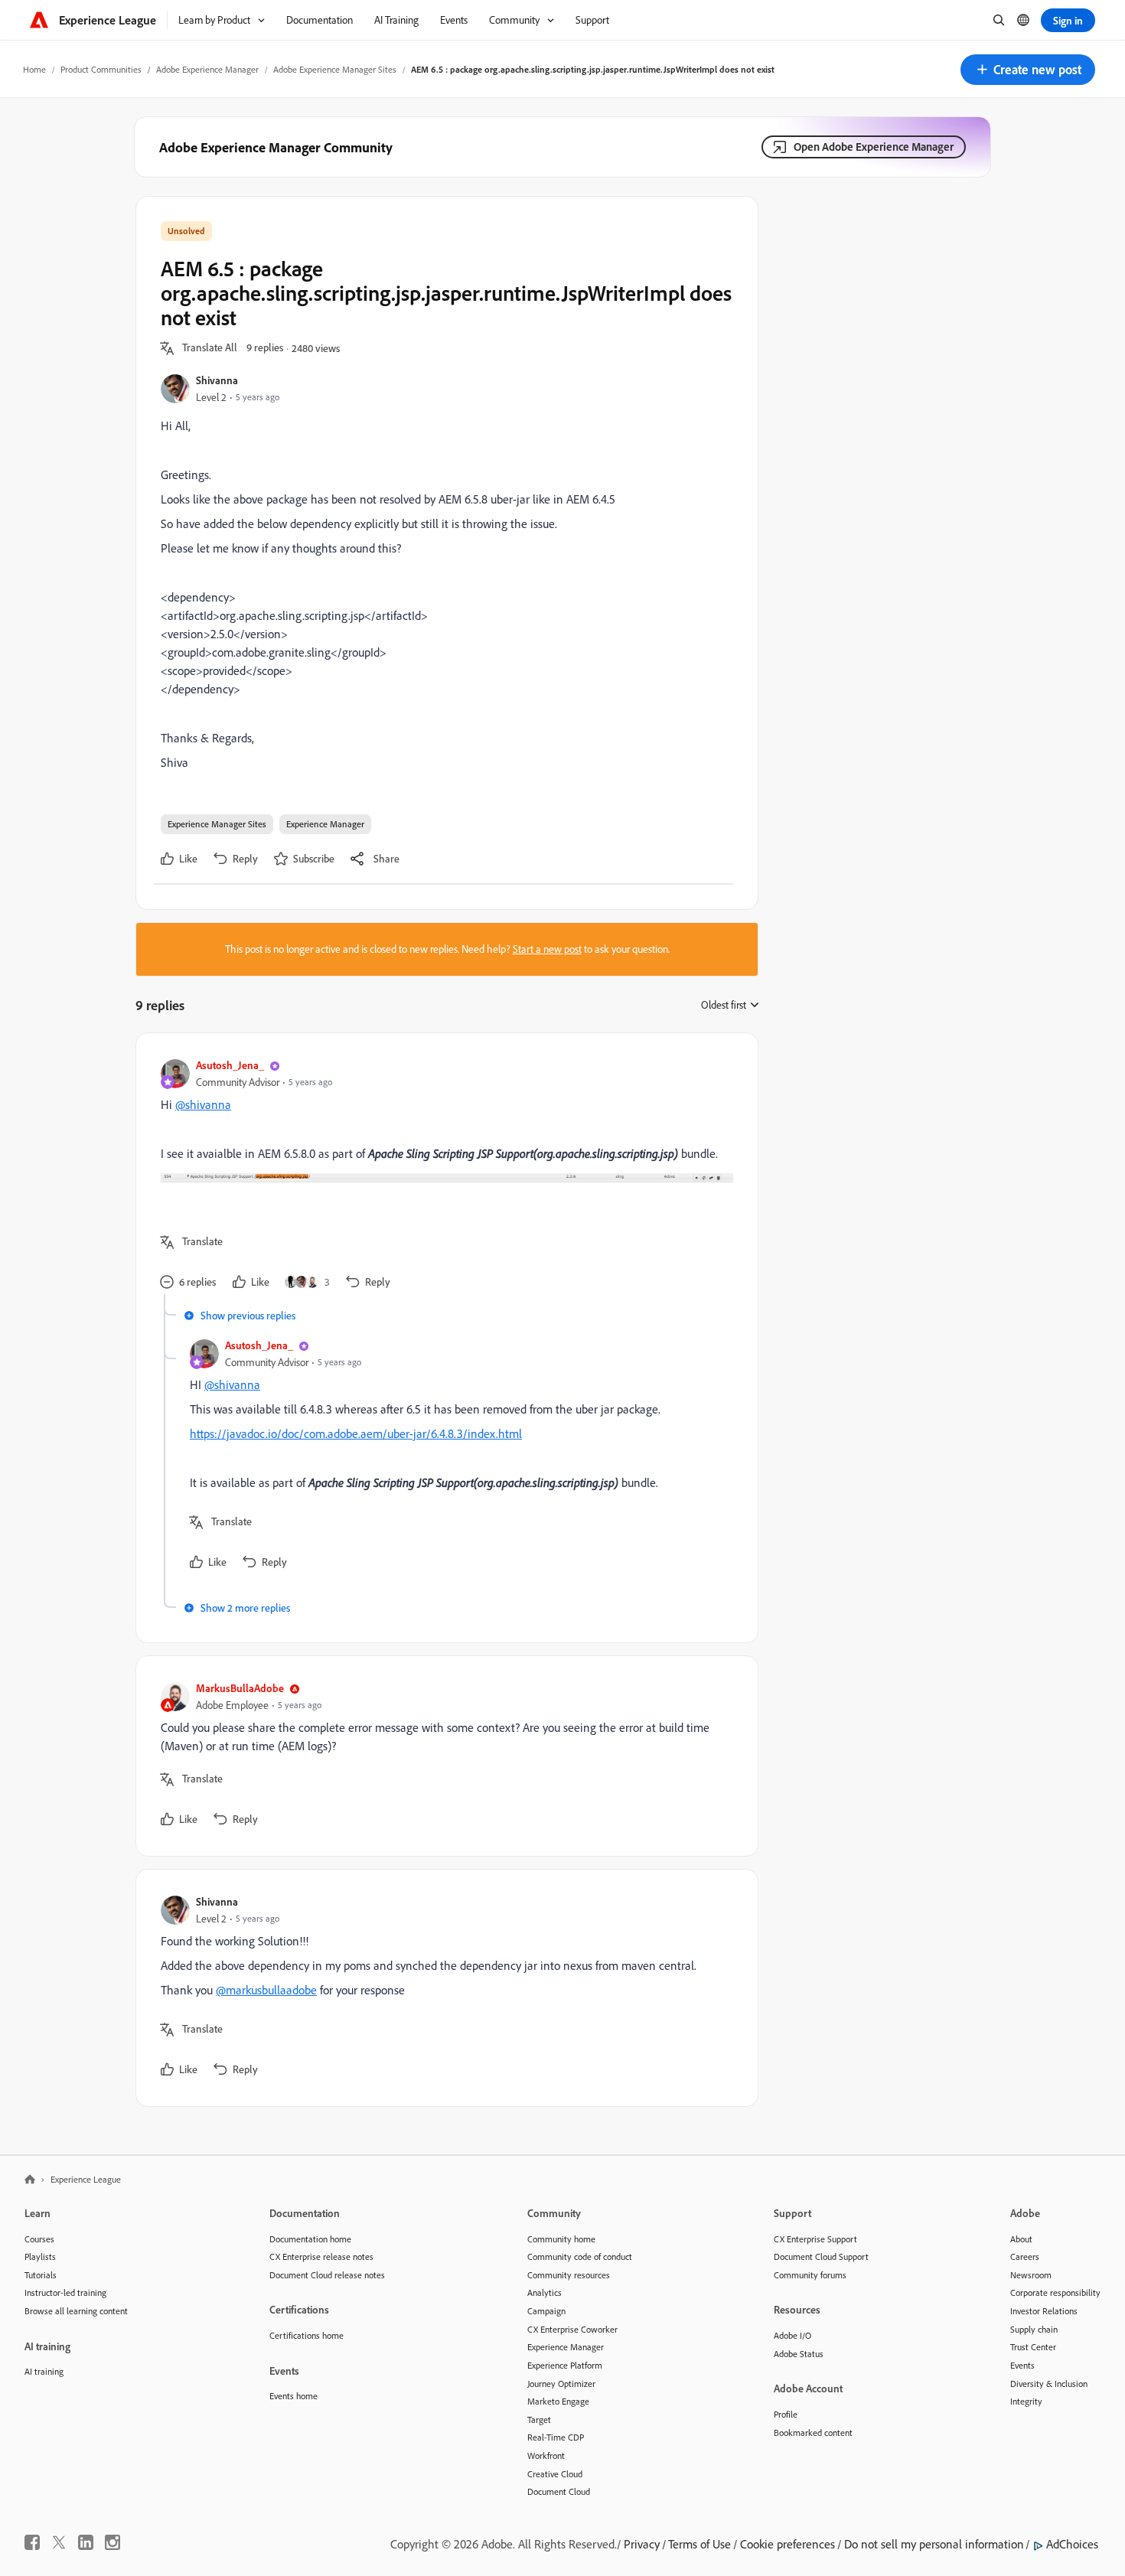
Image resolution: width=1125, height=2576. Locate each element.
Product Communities (101, 69)
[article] (443, 1176)
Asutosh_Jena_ (230, 1065)
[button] (1028, 70)
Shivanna (217, 380)
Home (34, 69)
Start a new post (547, 949)
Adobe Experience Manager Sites (335, 69)
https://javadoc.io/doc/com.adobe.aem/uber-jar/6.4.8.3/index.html (356, 1433)
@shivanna (203, 1104)
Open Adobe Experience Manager (874, 147)
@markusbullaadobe (266, 1990)
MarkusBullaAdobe (240, 1688)
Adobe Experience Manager (207, 69)
